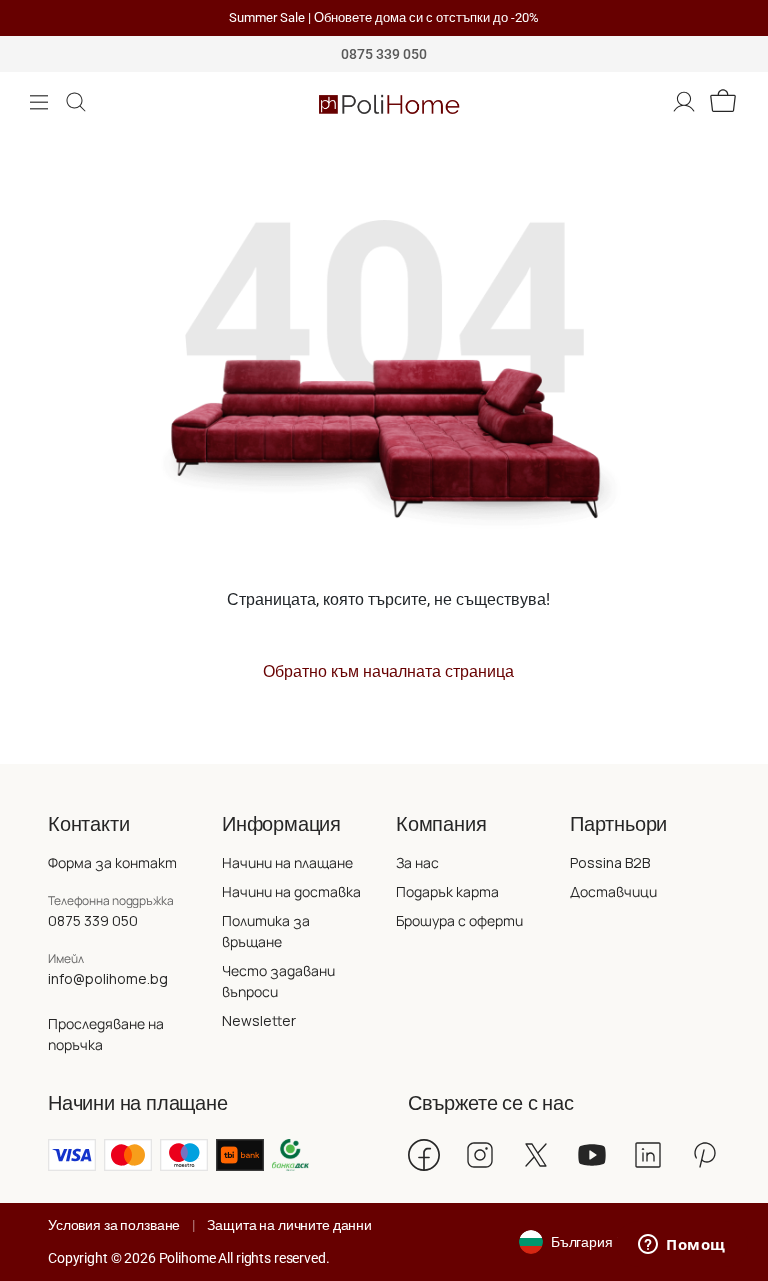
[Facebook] (424, 1155)
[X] (536, 1155)
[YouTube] (592, 1155)
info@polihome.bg (108, 978)
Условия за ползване (114, 1225)
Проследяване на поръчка (106, 1034)
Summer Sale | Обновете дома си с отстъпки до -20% (384, 17)
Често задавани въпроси (278, 981)
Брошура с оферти (459, 920)
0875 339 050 (93, 920)
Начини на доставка (291, 891)
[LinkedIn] (648, 1155)
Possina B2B (610, 862)
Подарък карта (447, 891)
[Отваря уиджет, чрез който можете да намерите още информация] (682, 1246)
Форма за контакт (112, 862)
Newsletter (259, 1020)
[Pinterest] (704, 1155)
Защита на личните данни (289, 1225)
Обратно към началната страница (388, 671)
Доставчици (613, 891)
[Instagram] (480, 1155)
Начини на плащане (287, 862)
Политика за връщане (266, 931)
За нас (417, 862)
